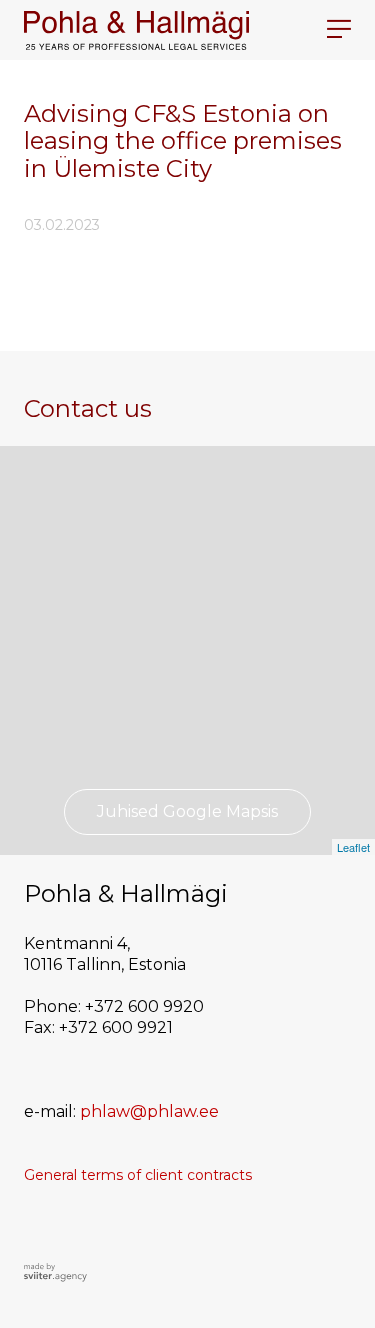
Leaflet (353, 847)
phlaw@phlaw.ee (149, 1111)
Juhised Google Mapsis (187, 811)
